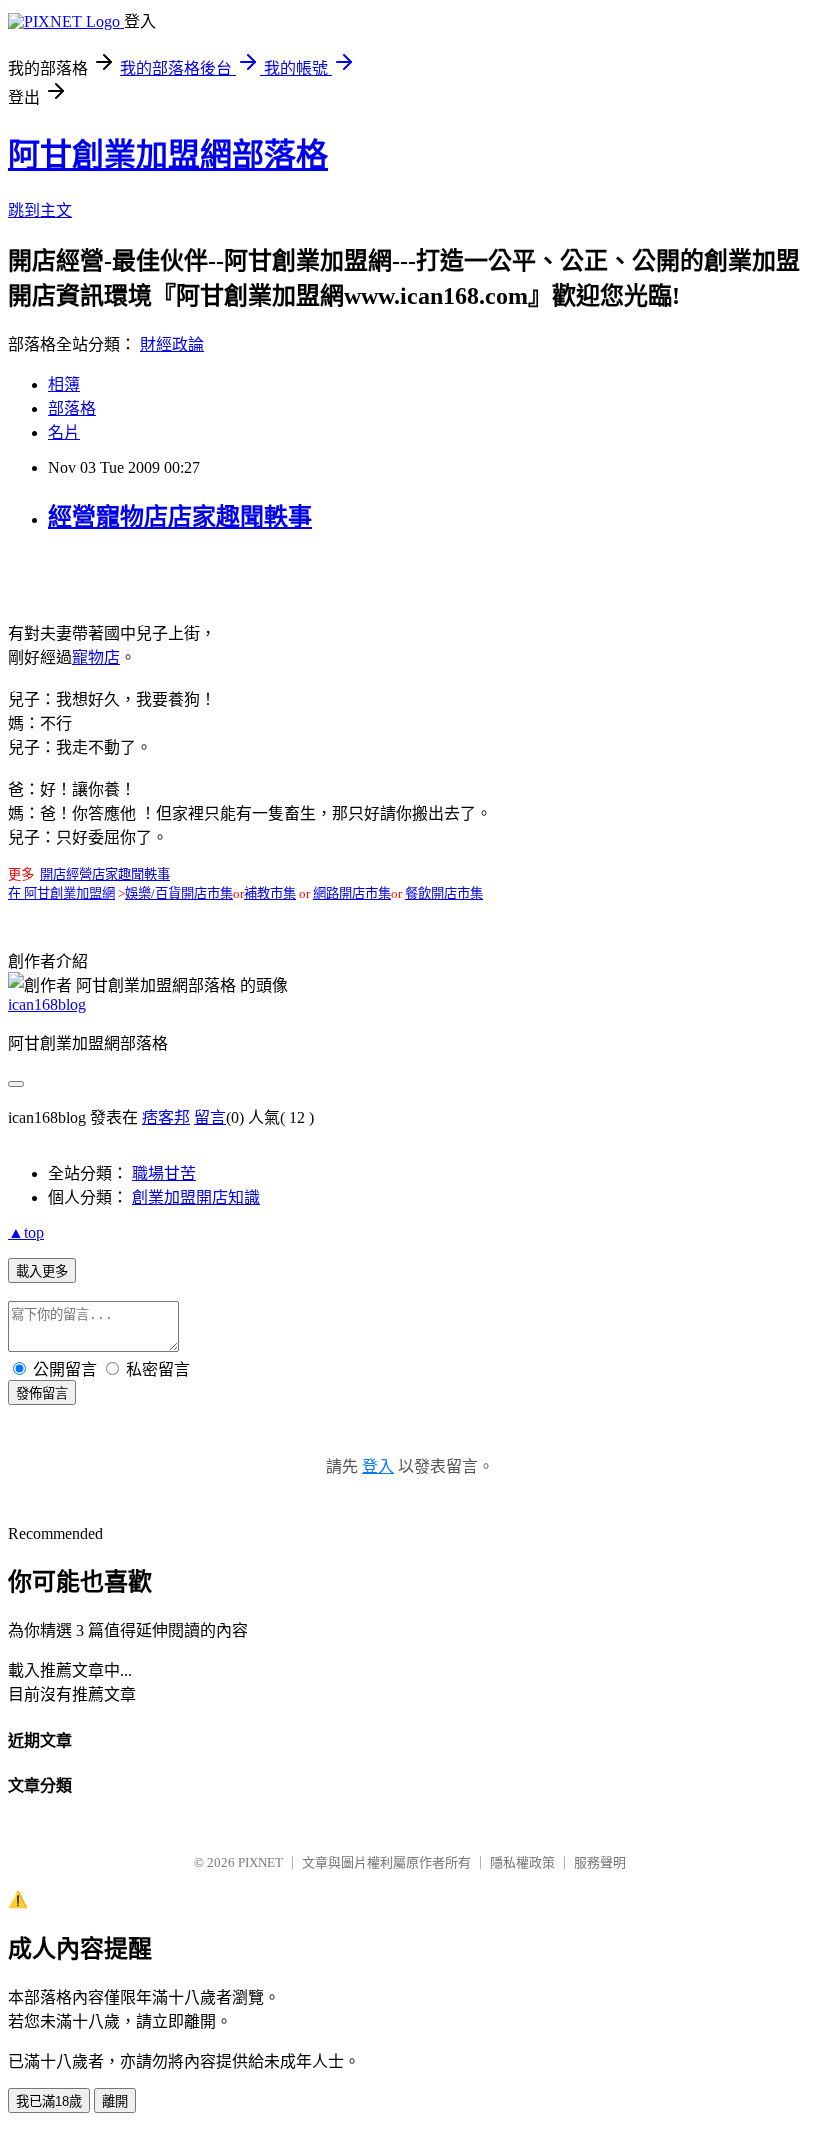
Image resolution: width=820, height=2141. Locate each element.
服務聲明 (600, 1862)
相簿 (64, 384)
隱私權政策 (522, 1862)
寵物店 (96, 657)
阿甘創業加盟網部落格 (168, 155)
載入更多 (42, 1271)
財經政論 (172, 344)
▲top (26, 1232)
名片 (64, 432)
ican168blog (47, 1004)
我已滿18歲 (49, 2101)
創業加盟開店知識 (196, 1197)
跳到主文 (40, 210)
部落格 (72, 408)
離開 (115, 2101)
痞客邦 (166, 1117)
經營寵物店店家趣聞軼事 (180, 517)
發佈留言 (42, 1393)
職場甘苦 (164, 1173)
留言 (210, 1117)
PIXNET (260, 1862)
